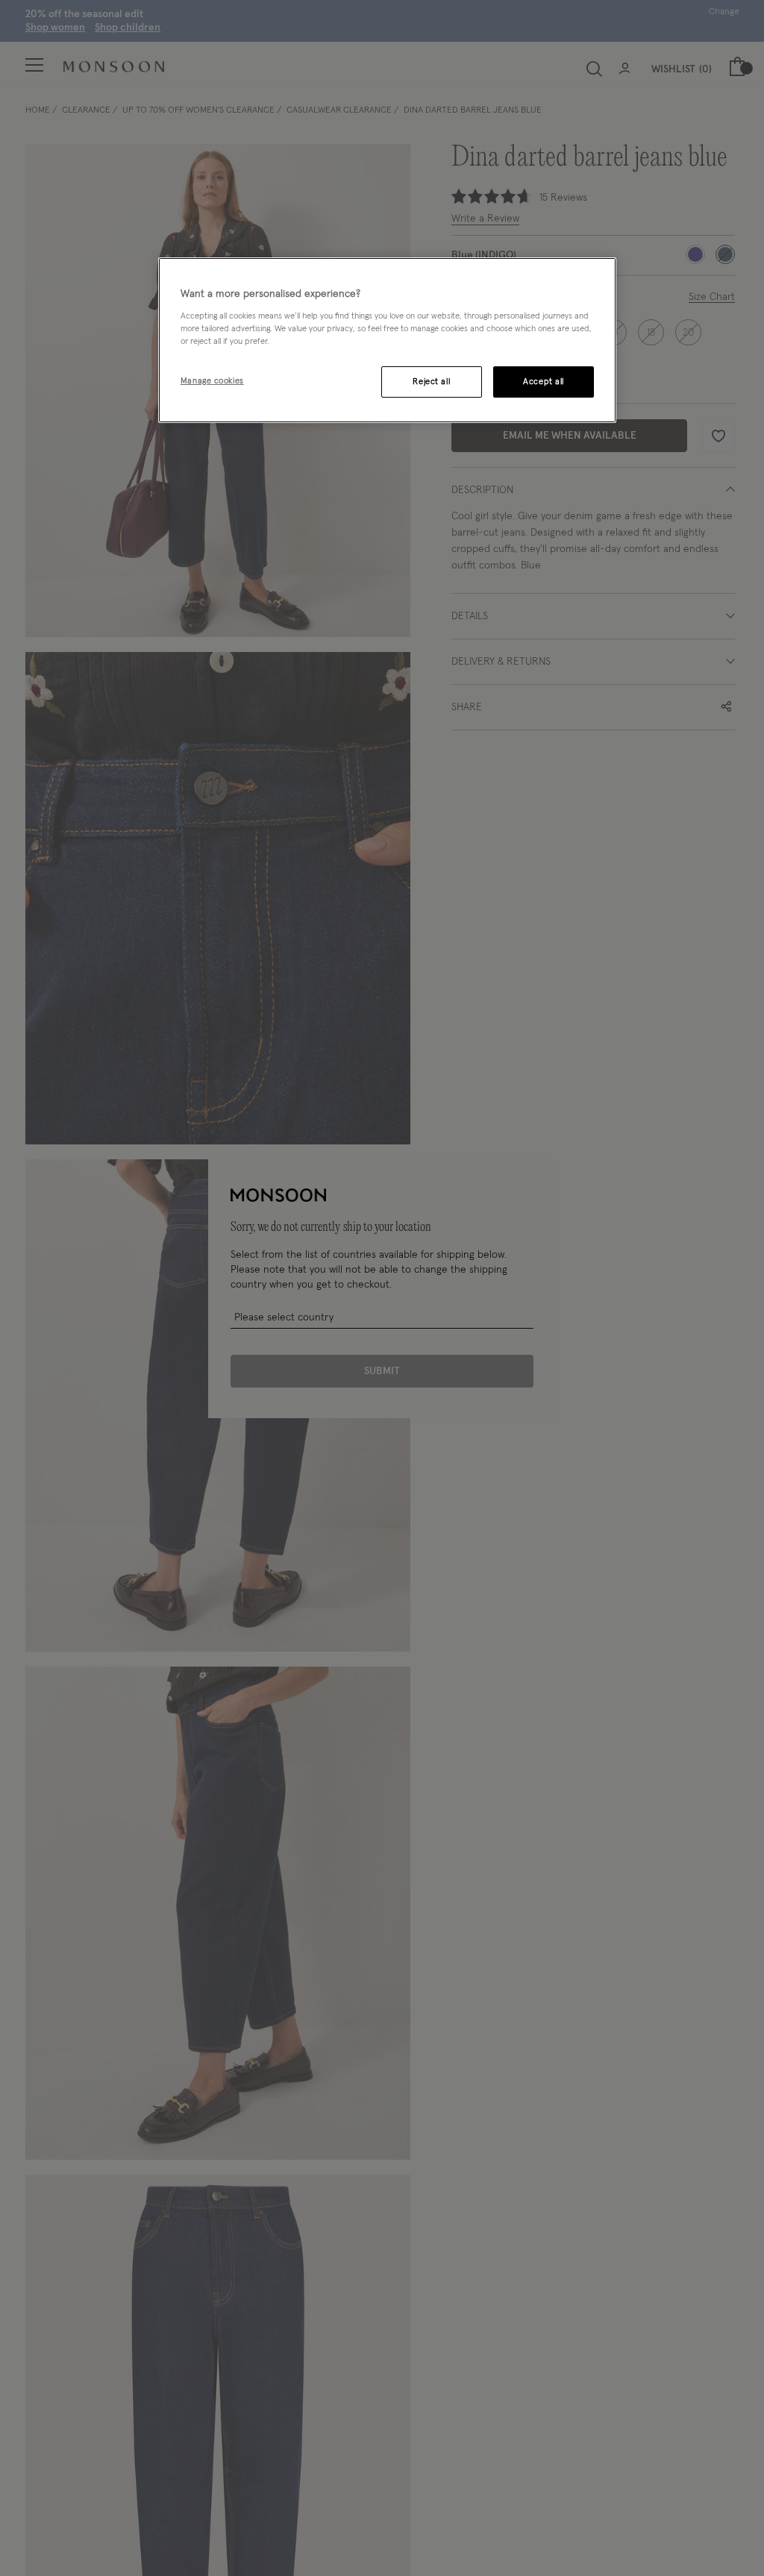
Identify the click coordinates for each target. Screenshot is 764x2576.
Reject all (431, 382)
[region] (387, 340)
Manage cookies (212, 381)
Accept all (544, 382)
